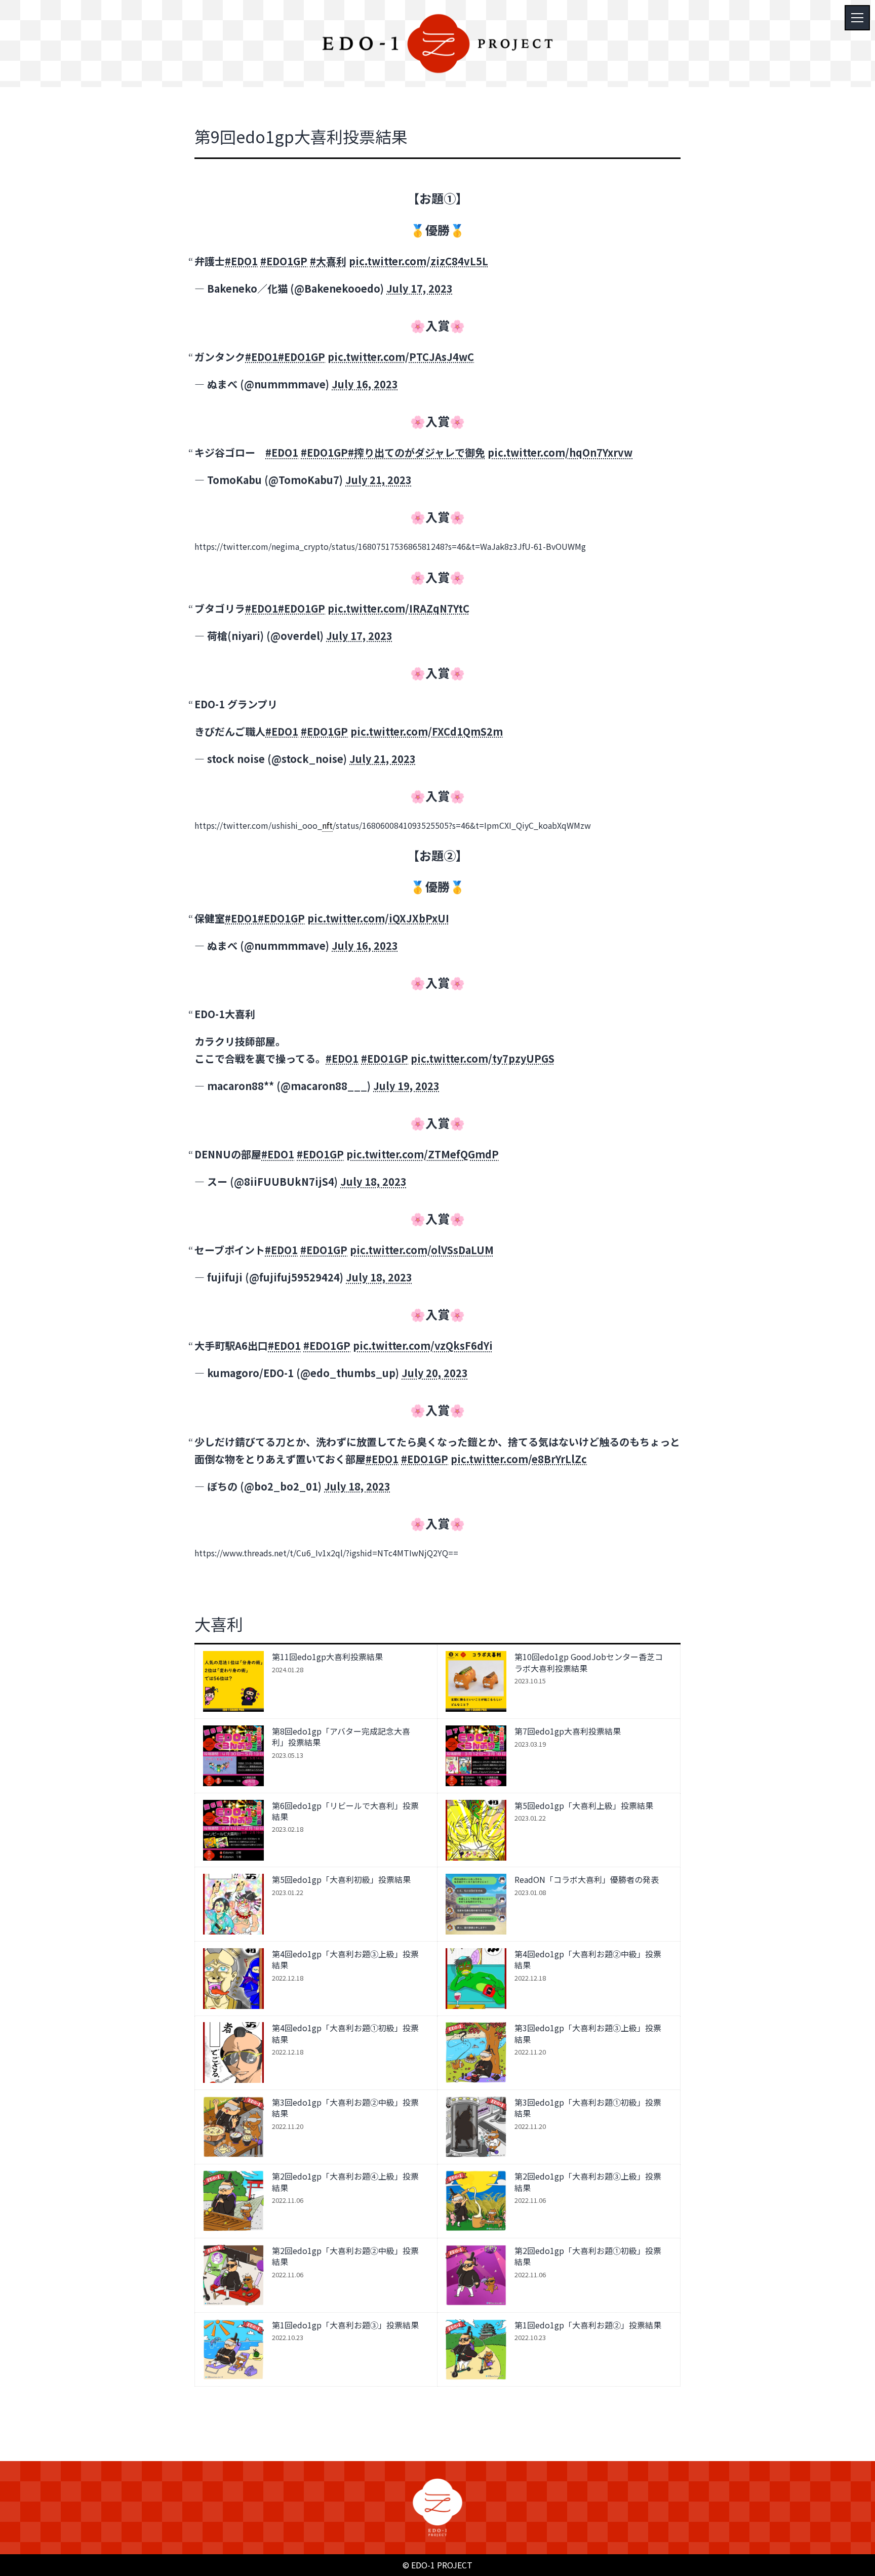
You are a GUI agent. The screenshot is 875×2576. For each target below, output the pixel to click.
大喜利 (219, 1624)
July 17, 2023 (420, 288)
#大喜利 (328, 261)
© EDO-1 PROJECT (437, 2565)
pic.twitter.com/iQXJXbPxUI (378, 918)
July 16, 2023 (365, 384)
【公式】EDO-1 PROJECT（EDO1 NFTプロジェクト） (437, 44)
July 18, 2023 (373, 1181)
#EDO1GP (284, 261)
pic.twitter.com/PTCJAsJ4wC (401, 357)
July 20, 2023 (435, 1373)
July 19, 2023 (406, 1086)
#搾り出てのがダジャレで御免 (416, 452)
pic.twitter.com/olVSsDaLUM (422, 1250)
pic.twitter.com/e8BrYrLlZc (519, 1459)
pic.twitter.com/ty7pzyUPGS (483, 1058)
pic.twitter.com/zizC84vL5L (419, 261)
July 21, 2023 (379, 480)
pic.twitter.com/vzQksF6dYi (423, 1345)
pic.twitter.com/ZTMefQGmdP (423, 1154)
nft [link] (327, 825)
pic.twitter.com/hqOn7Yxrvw (560, 452)
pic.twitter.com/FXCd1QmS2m (427, 731)
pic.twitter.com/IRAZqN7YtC (399, 608)
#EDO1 (241, 261)
